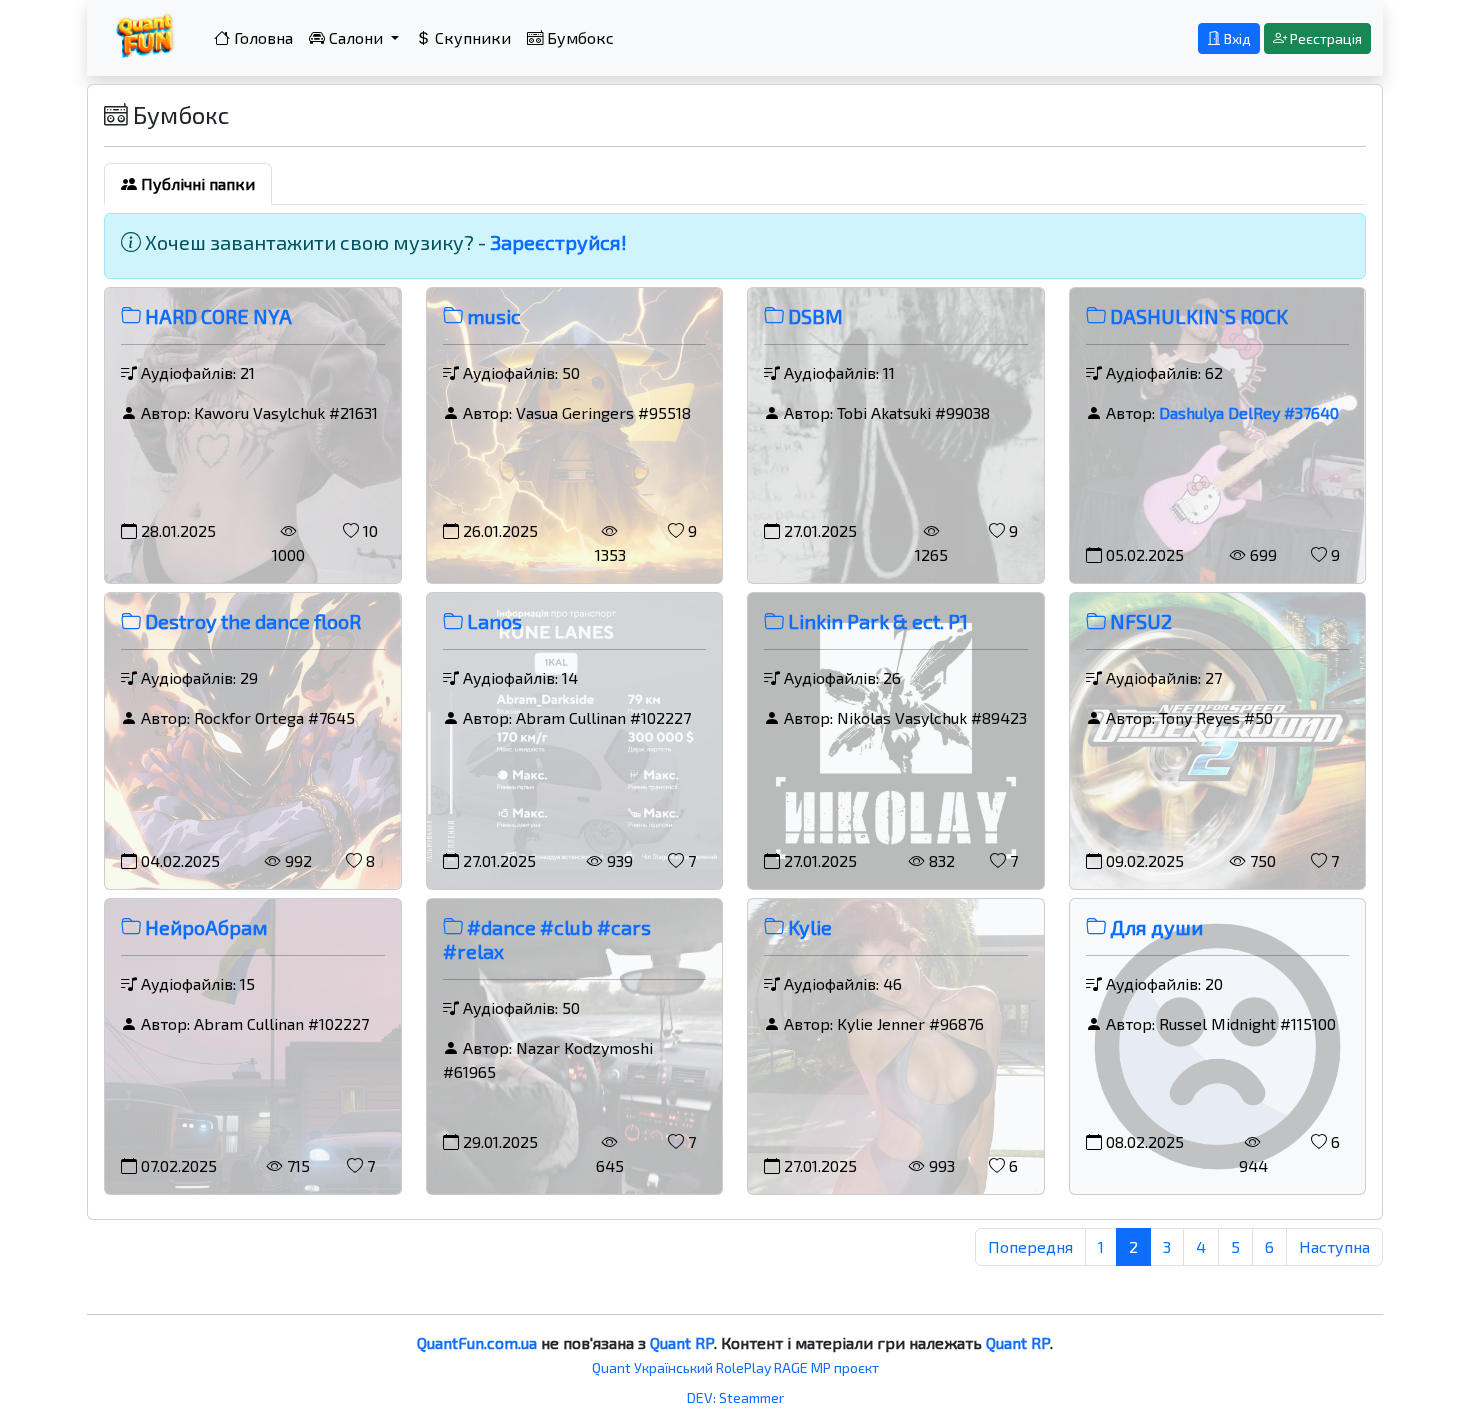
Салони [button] (356, 37)
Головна (261, 37)
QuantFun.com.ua (477, 1342)
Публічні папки (196, 183)
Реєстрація (1324, 38)
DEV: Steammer (735, 1397)
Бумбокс (578, 37)
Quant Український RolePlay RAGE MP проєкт (735, 1367)
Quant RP (682, 1342)
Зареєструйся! (558, 242)
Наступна (1334, 1246)
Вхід (1236, 38)
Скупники (471, 37)
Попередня (1030, 1246)
